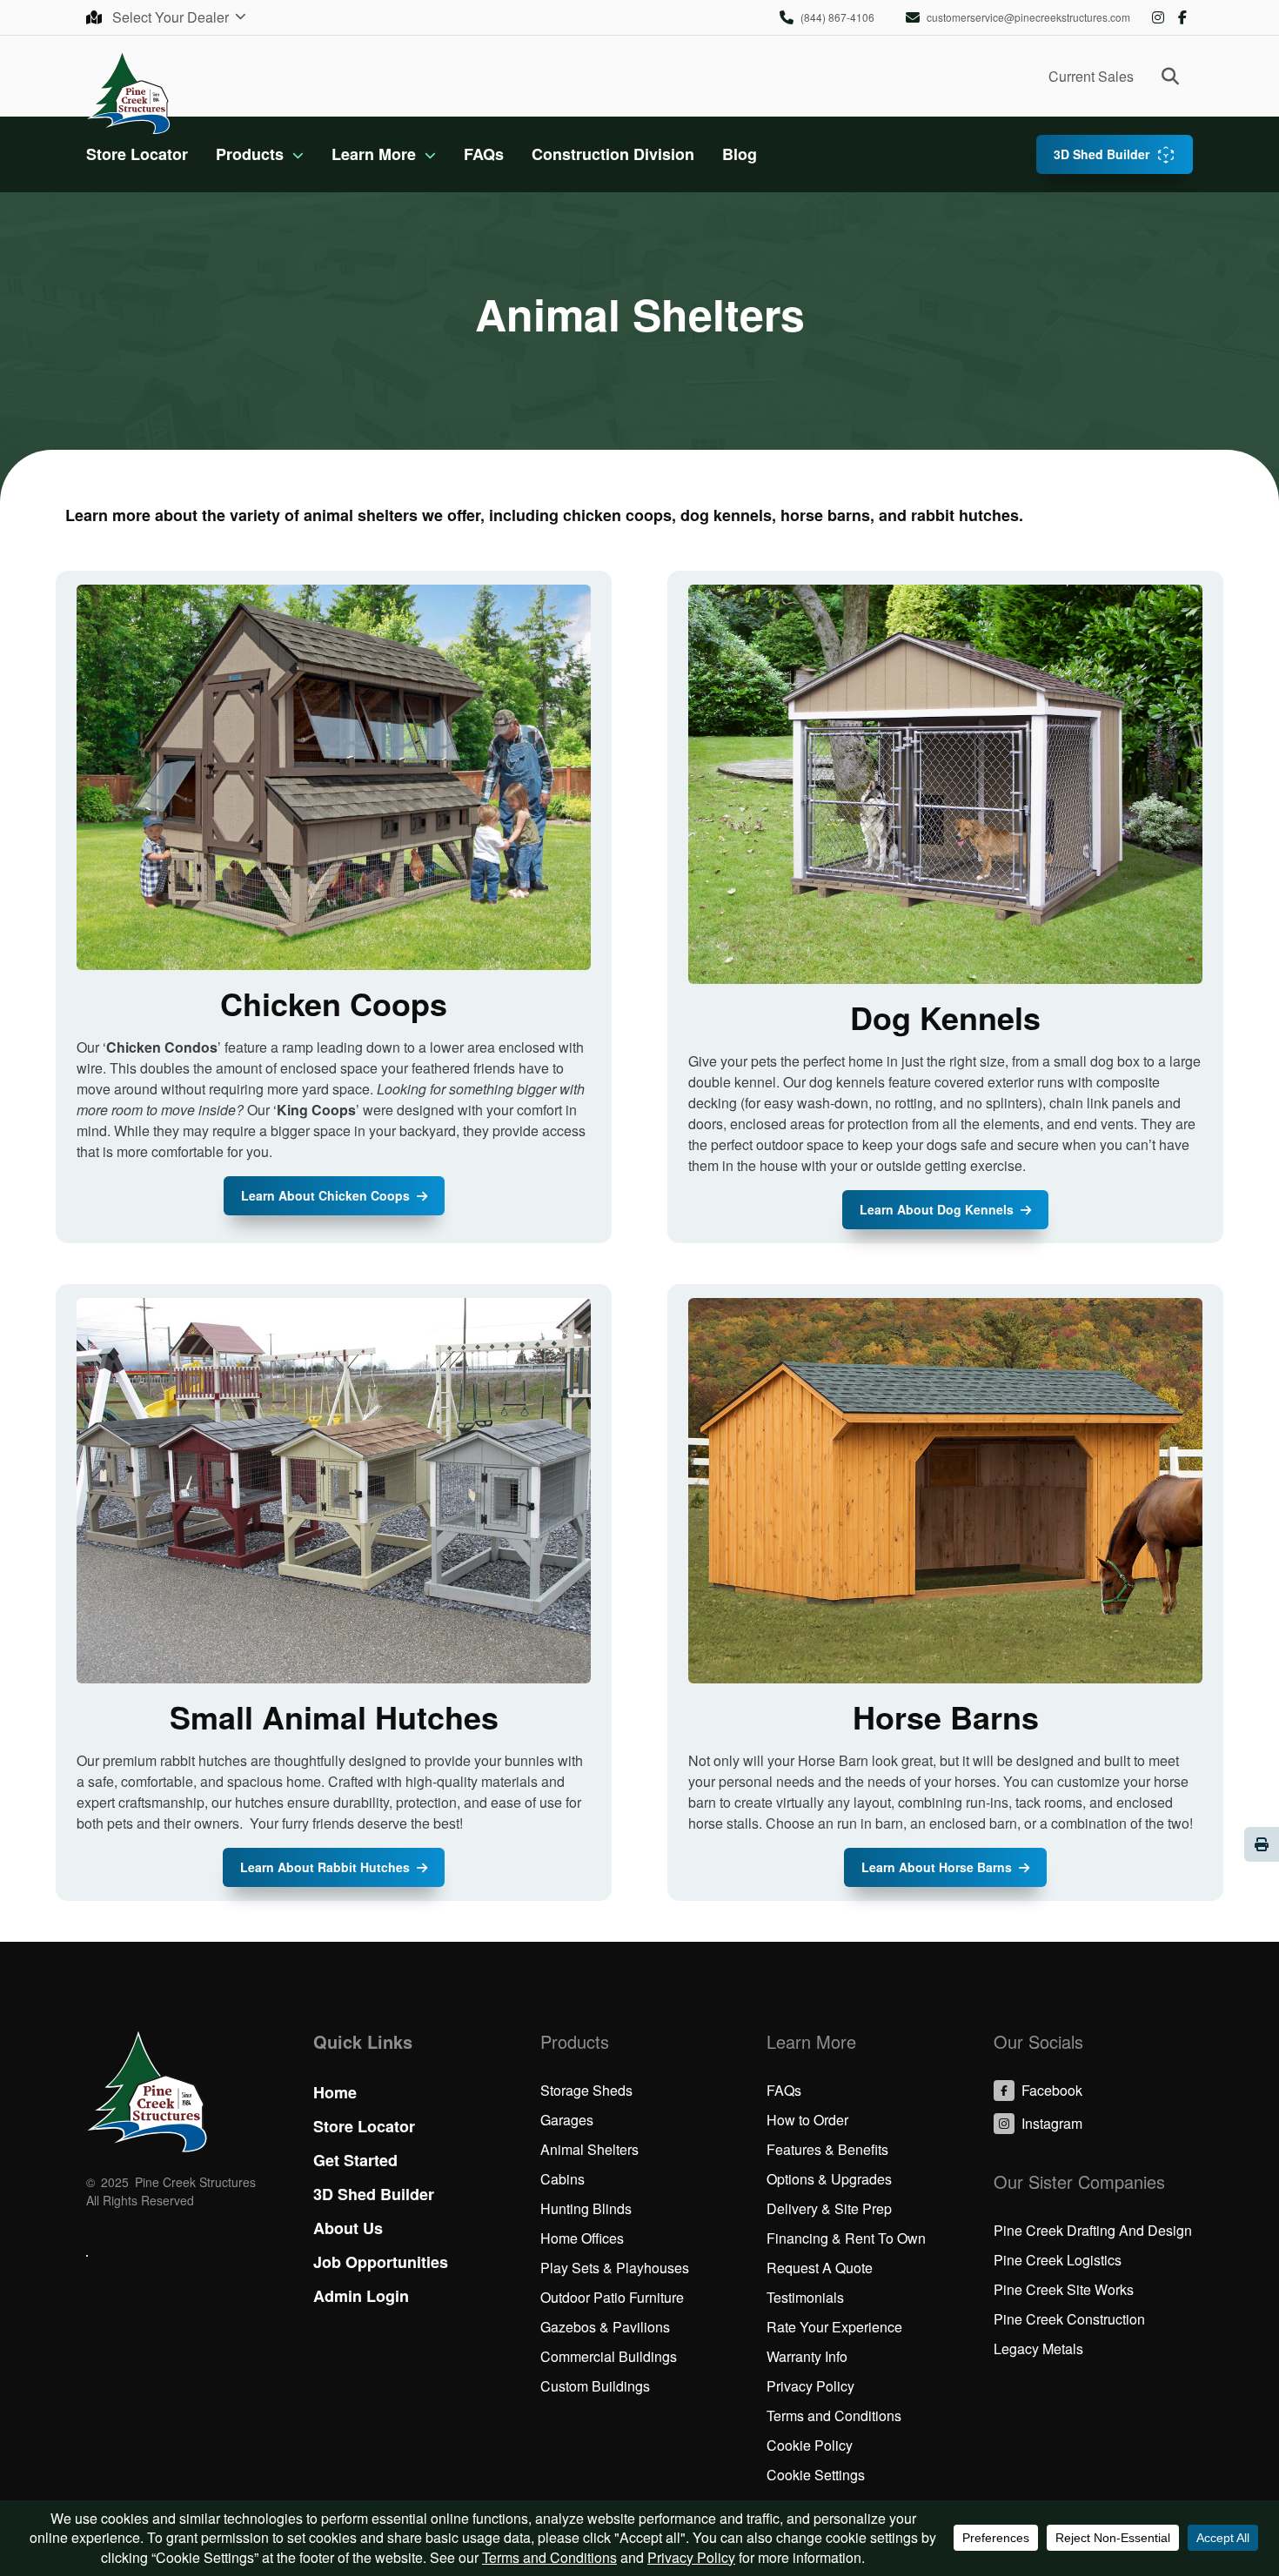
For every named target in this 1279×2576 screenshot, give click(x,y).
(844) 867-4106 (837, 17)
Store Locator (137, 154)
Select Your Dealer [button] (172, 17)
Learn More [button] (374, 154)
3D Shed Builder (1102, 154)
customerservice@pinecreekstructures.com (1028, 17)
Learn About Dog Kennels (937, 1209)
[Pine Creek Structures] (128, 92)
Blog (740, 154)
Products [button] (250, 154)
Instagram (1158, 17)
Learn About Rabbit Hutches (325, 1867)
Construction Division (613, 154)
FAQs (484, 154)
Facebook (1182, 17)
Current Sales (1091, 76)
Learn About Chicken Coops (325, 1195)
